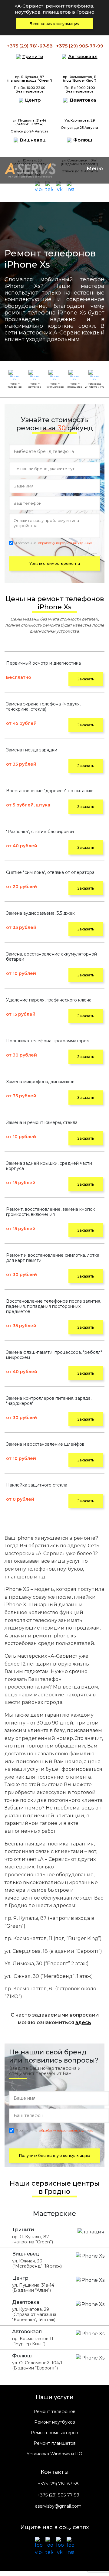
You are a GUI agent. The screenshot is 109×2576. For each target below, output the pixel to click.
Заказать (86, 679)
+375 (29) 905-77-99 (58, 2495)
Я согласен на (53, 543)
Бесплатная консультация (54, 24)
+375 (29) (30, 46)
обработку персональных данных (65, 543)
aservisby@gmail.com (58, 2506)
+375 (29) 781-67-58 (58, 2484)
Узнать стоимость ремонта (55, 563)
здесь (83, 2022)
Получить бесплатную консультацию (55, 2156)
